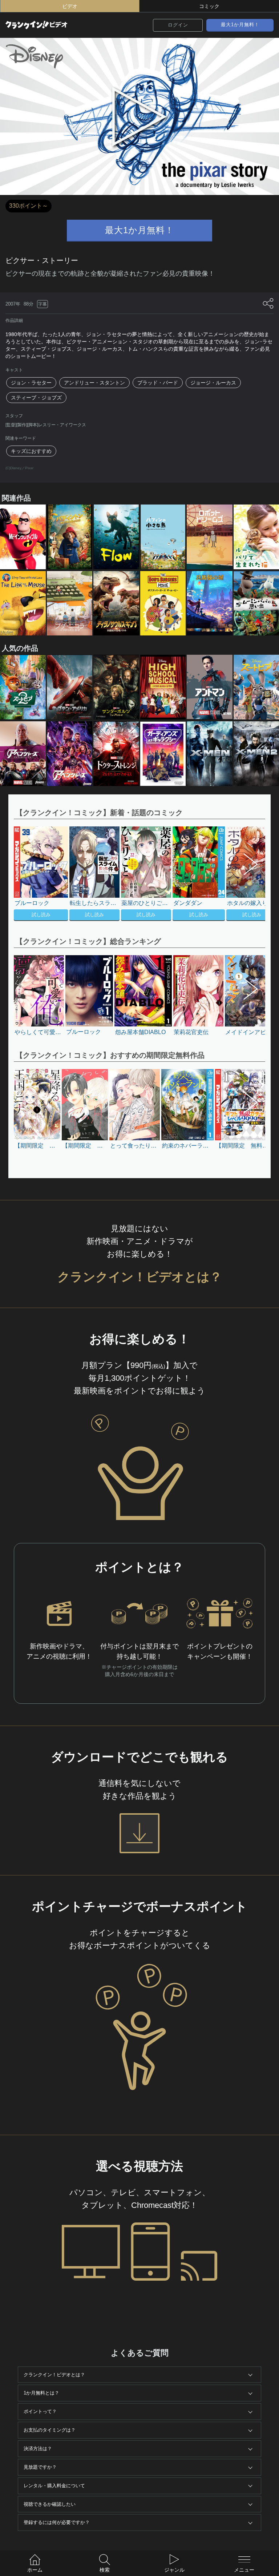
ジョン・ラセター (31, 383)
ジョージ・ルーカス (213, 383)
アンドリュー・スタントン (94, 383)
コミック (209, 6)
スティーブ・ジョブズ (36, 398)
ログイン (178, 25)
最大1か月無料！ (240, 25)
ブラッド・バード (158, 383)
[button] (247, 874)
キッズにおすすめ (31, 451)
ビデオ (70, 6)
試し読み (41, 915)
